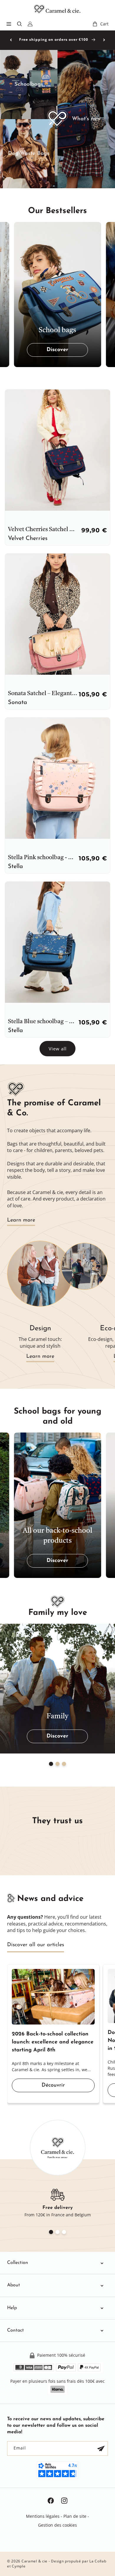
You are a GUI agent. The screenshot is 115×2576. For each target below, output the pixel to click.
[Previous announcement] (11, 40)
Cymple (19, 2566)
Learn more (21, 1220)
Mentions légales (43, 2516)
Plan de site (75, 2516)
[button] (9, 24)
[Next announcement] (104, 40)
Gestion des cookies (57, 2525)
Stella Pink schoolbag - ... (41, 858)
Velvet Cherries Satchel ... (41, 530)
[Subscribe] (101, 2448)
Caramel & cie (34, 2561)
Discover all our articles (36, 1945)
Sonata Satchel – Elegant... (43, 694)
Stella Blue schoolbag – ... (41, 1022)
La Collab (98, 2561)
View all (58, 1049)
